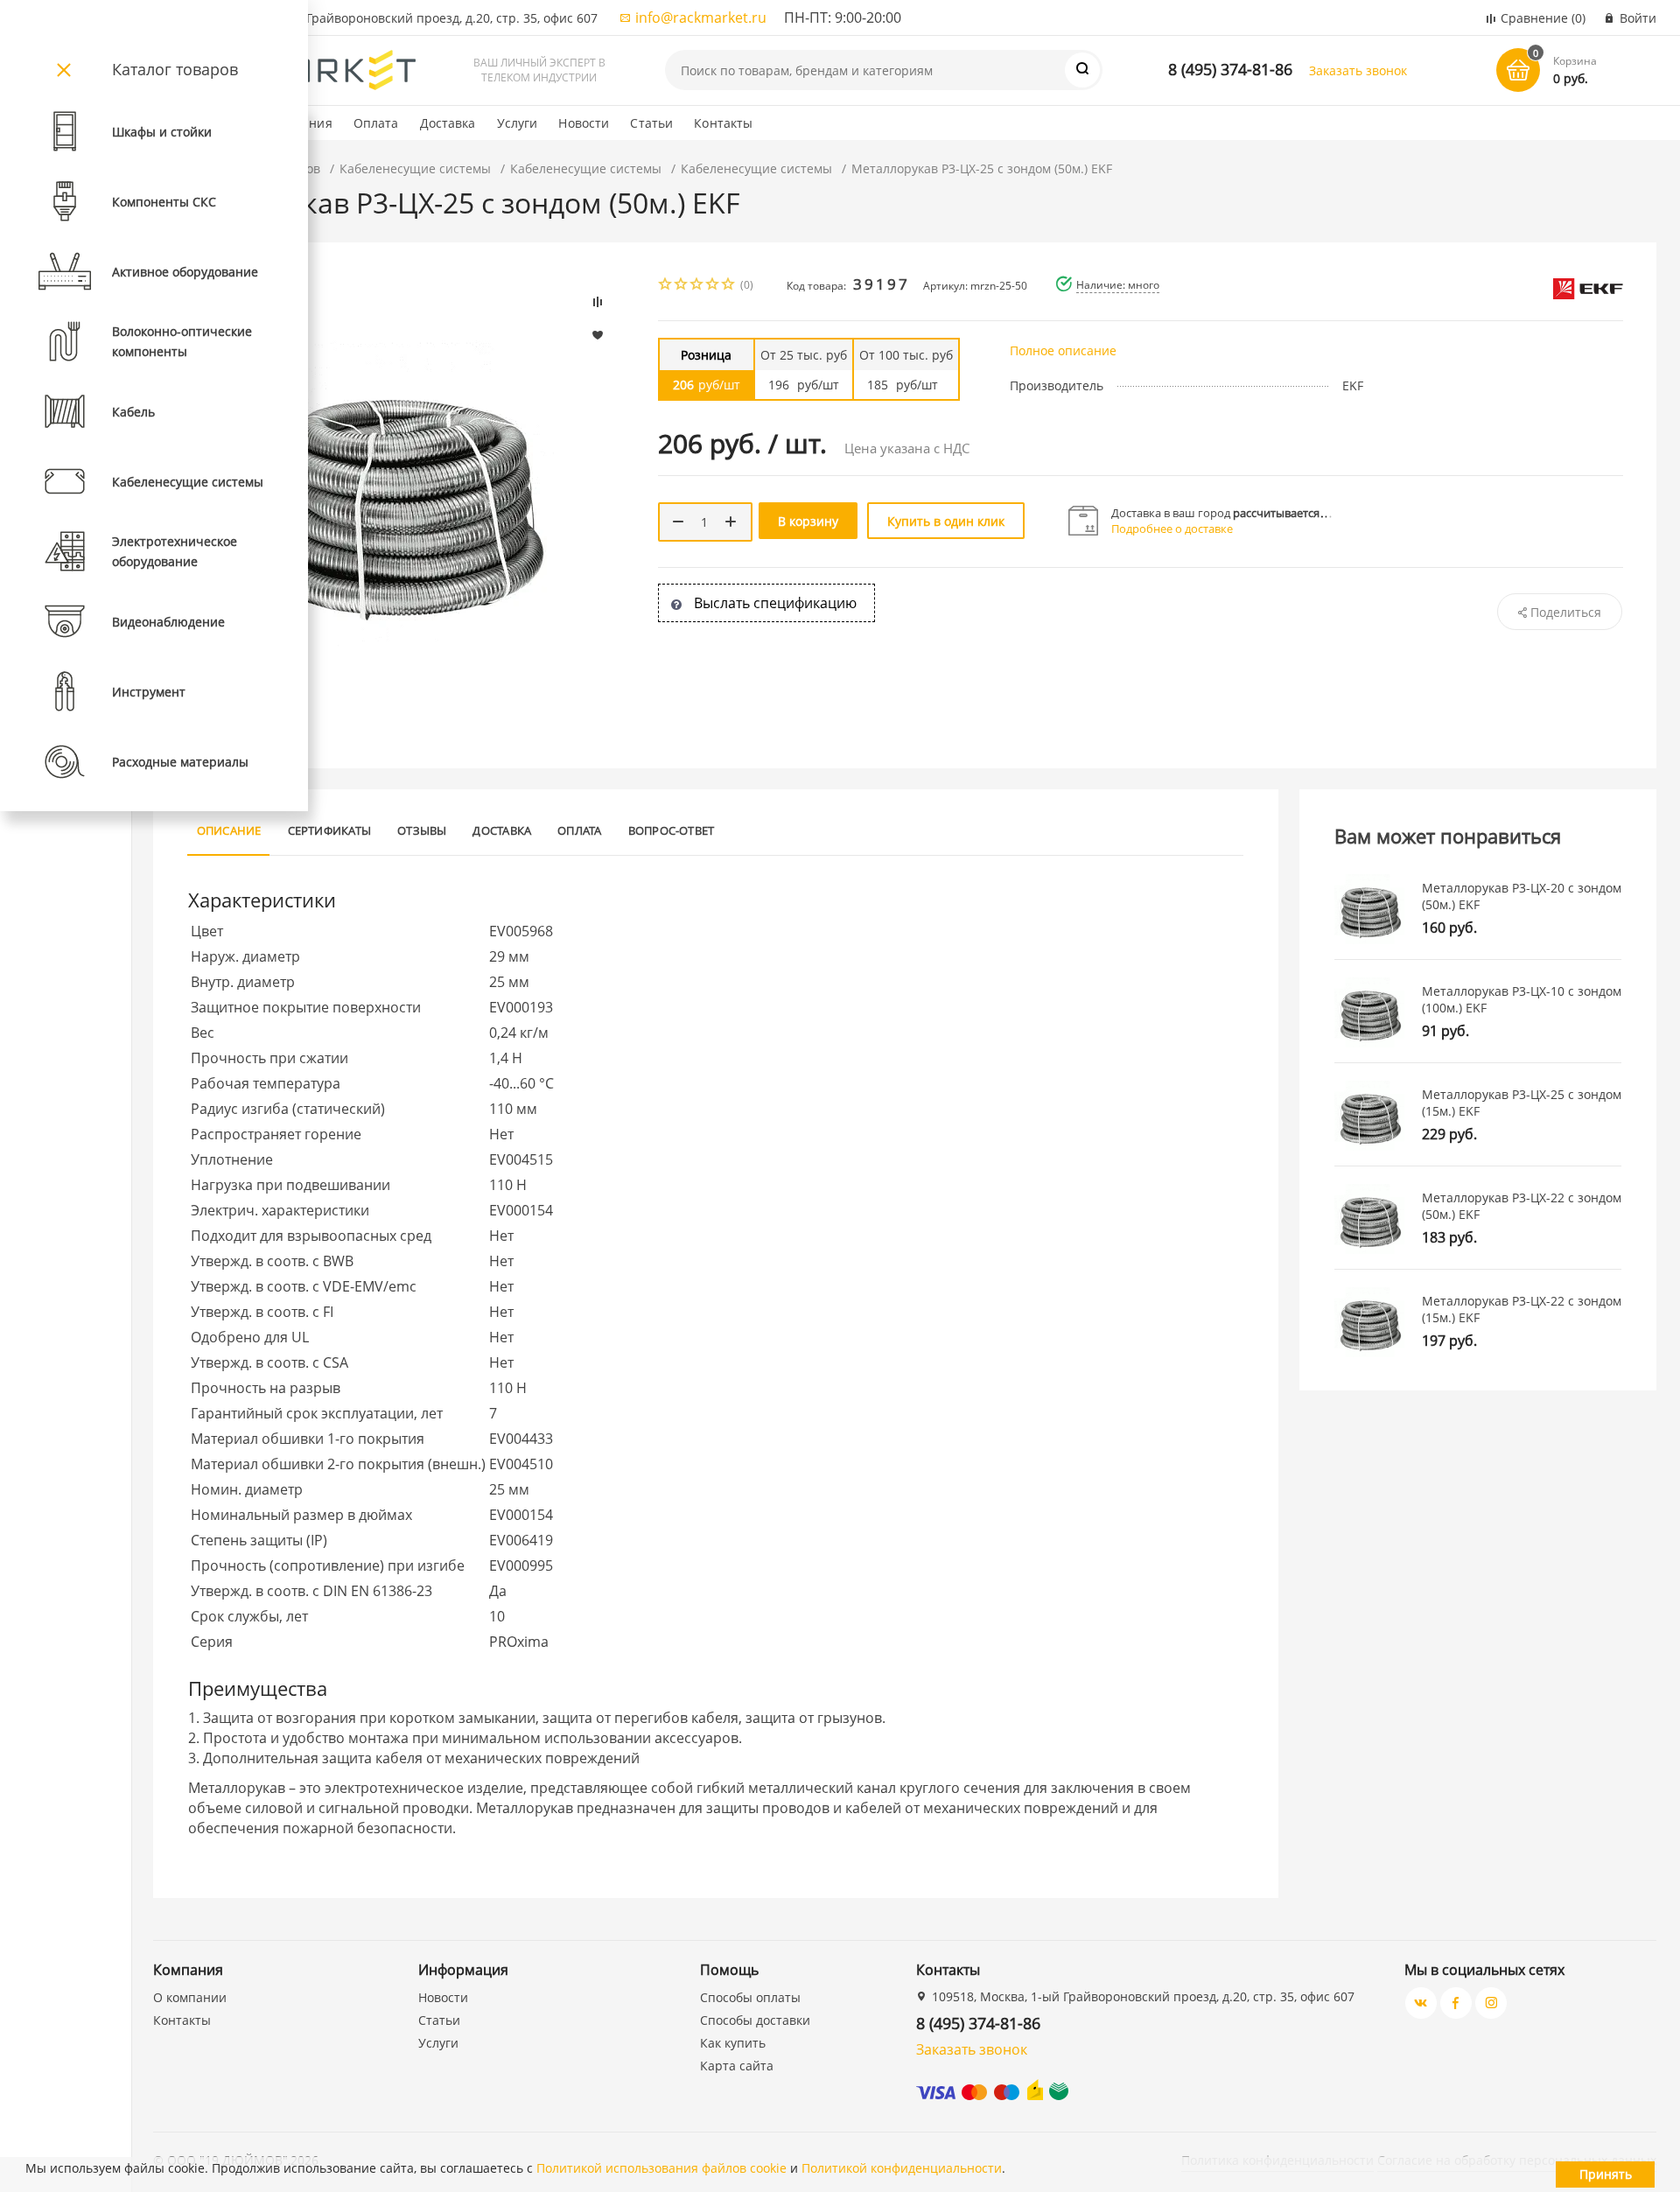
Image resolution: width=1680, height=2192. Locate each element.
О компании (190, 1997)
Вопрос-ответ (672, 830)
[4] (713, 286)
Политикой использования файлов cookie (661, 2168)
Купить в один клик (946, 521)
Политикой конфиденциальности (902, 2168)
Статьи (651, 123)
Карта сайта (737, 2066)
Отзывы (422, 830)
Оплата (376, 123)
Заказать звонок (1358, 70)
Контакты (723, 123)
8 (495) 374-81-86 (1230, 69)
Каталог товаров (175, 69)
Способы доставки (755, 2020)
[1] (666, 286)
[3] (697, 286)
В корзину (808, 521)
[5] (729, 286)
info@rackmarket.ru (701, 18)
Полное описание (1063, 350)
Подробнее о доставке (1172, 529)
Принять (1606, 2174)
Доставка (448, 123)
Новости (584, 123)
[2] (682, 286)
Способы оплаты (750, 1997)
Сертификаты (330, 830)
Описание (229, 830)
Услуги (518, 123)
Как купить (733, 2043)
